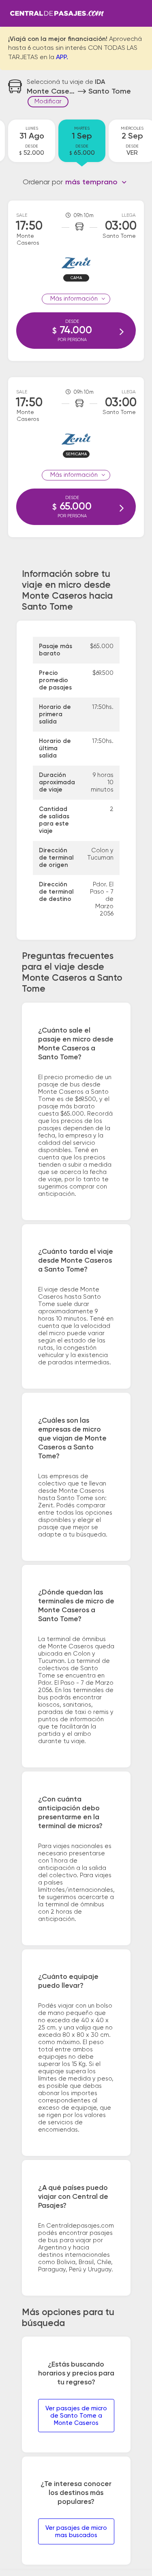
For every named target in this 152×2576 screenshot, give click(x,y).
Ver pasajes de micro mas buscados (76, 2532)
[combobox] (96, 182)
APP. (62, 58)
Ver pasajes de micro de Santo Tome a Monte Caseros (76, 2416)
